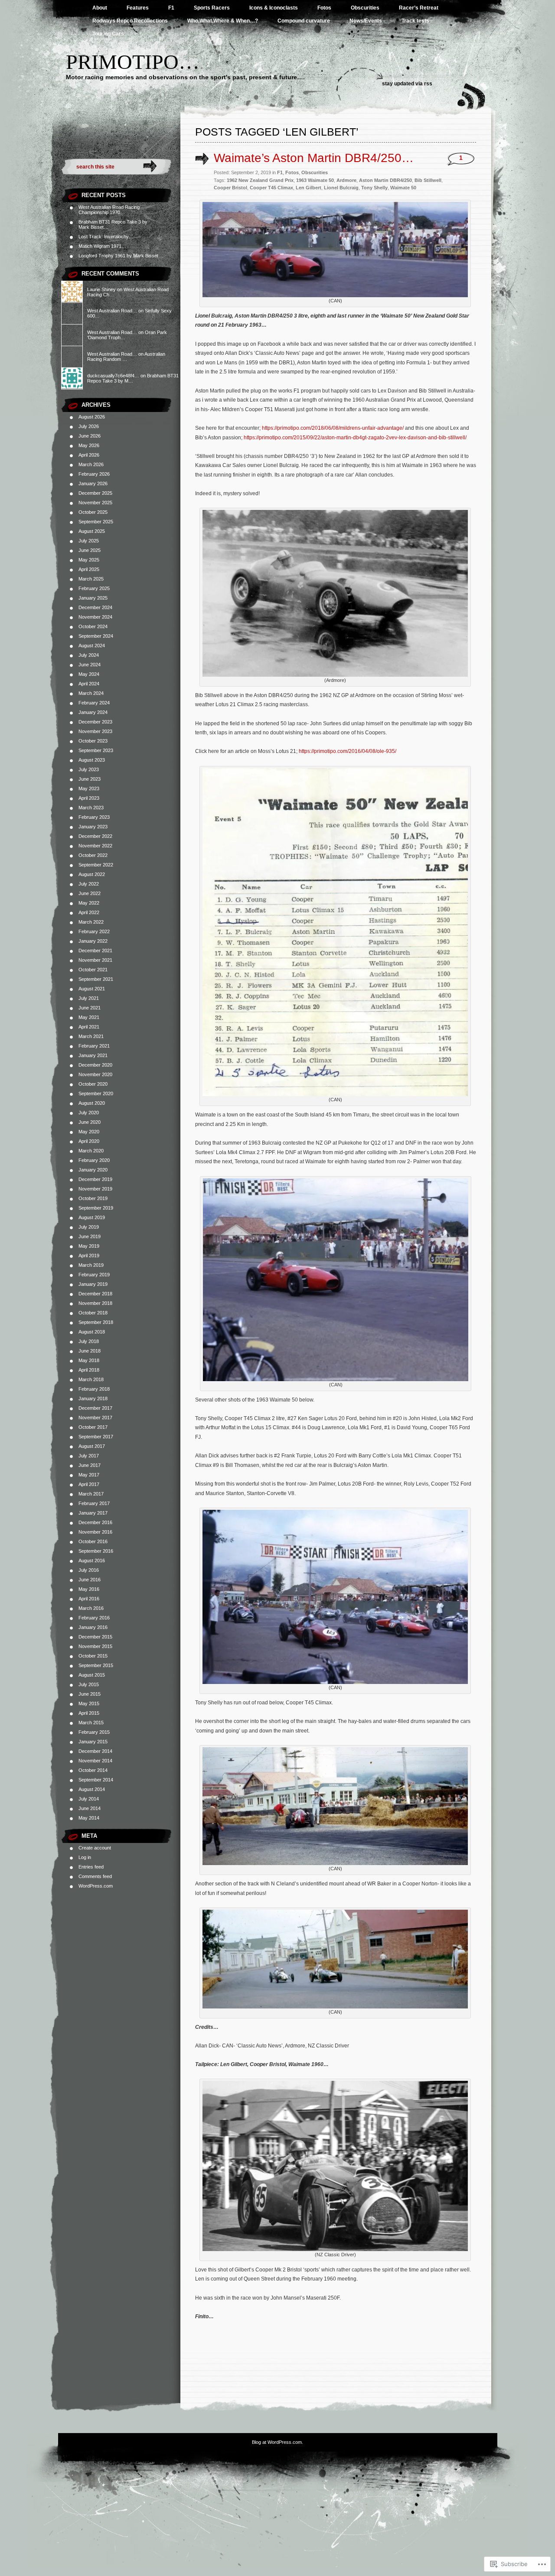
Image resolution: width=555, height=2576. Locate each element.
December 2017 (95, 1408)
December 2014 (95, 1751)
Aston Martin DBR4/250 (385, 180)
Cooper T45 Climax (271, 188)
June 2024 (90, 665)
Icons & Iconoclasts (274, 8)
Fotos (324, 8)
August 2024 (92, 646)
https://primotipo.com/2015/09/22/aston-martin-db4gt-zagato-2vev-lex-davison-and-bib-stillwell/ (355, 438)
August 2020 (92, 1103)
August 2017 (92, 1446)
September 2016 (96, 1551)
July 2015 (89, 1684)
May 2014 (89, 1818)
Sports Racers (212, 8)
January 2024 (93, 712)
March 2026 (91, 464)
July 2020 (89, 1113)
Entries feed (91, 1867)
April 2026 (89, 455)
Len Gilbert (309, 188)
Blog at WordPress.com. (277, 2442)
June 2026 (90, 436)
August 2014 (92, 1789)
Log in (85, 1857)
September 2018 (96, 1322)
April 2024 (89, 684)
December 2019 (95, 1179)
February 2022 (94, 931)
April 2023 (89, 798)
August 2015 (92, 1675)
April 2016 (89, 1599)
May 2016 (89, 1589)
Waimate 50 (403, 188)
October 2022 (93, 855)
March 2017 (91, 1494)
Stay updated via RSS (407, 84)
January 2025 (93, 598)
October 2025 (93, 512)
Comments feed (95, 1876)
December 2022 (95, 836)
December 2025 (95, 493)
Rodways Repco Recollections (130, 21)
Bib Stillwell (428, 180)
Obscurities (365, 8)
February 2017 (94, 1503)
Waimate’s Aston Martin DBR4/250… (314, 158)
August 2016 (92, 1561)
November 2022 (95, 846)
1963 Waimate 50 (315, 180)
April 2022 (89, 912)
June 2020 (90, 1122)
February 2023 (94, 817)
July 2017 (89, 1456)
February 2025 (94, 588)
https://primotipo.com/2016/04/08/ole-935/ (348, 751)
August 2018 (92, 1332)
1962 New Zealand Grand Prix (260, 180)
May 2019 (89, 1246)
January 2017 (93, 1513)
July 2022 (89, 884)
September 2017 (96, 1437)
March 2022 (91, 922)
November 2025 (95, 503)
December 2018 (95, 1294)
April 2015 (89, 1713)
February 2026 (94, 474)
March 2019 (91, 1265)
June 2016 (90, 1580)
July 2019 (89, 1227)
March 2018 (91, 1379)
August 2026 (92, 417)
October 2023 (93, 741)
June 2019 (90, 1236)
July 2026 (89, 426)
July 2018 (89, 1341)
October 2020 (93, 1084)
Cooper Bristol (230, 188)
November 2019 (95, 1189)
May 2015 (89, 1703)
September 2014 (96, 1780)
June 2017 (90, 1465)
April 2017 (89, 1484)
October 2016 (93, 1541)
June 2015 (90, 1694)
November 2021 (95, 960)
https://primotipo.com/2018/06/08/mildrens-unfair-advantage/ (333, 428)
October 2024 (93, 626)
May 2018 (89, 1360)
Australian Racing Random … (126, 357)
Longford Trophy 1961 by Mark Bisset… (121, 256)
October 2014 (93, 1770)
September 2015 (96, 1665)
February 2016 (94, 1618)
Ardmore (346, 180)
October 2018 (93, 1313)
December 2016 (95, 1522)
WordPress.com (96, 1886)
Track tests (415, 21)
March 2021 (91, 1036)
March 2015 (91, 1723)
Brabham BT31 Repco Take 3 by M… (133, 378)
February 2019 (94, 1275)
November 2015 (95, 1646)
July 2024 (89, 655)
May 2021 (89, 1017)
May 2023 (89, 788)
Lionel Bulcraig (341, 188)
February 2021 (94, 1046)
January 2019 (93, 1284)
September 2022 (96, 865)
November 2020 (95, 1074)
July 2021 (89, 998)
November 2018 (95, 1303)
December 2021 (95, 951)
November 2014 (95, 1761)
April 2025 (89, 569)
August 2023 (92, 760)
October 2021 (93, 970)
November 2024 (95, 617)
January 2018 (93, 1398)
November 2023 (95, 731)
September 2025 (96, 522)
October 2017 (93, 1427)
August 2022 (92, 874)
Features (138, 8)
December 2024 (95, 607)
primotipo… (133, 62)
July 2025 (89, 541)
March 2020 (91, 1151)
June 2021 (90, 1008)
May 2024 (89, 674)
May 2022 (89, 903)
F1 (171, 8)
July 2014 (89, 1799)
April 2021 (89, 1027)
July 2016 (89, 1570)
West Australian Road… (112, 311)
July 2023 (89, 769)
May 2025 (89, 560)
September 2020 (96, 1093)
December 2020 (95, 1065)
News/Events (366, 21)
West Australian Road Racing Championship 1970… (109, 210)
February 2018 (94, 1389)
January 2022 (93, 941)
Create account (95, 1848)
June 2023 (90, 779)
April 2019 (89, 1256)
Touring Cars (108, 34)
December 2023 (95, 722)
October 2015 (93, 1656)
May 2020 (89, 1132)
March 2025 (91, 579)
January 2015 (93, 1742)
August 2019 (92, 1217)
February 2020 (94, 1160)
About (100, 8)
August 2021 (92, 989)
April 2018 (89, 1370)
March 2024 (91, 693)
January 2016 (93, 1627)
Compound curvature (304, 21)
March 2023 (91, 808)
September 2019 (96, 1208)
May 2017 (89, 1475)
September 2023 (96, 750)
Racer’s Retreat (419, 8)
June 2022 (90, 893)
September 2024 (96, 636)
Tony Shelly (374, 188)
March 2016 (91, 1608)
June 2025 (90, 550)
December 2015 (95, 1637)
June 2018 (90, 1351)
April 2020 (89, 1141)
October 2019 (93, 1198)
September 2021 (96, 979)
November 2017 (95, 1418)
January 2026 (93, 483)
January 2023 (93, 827)
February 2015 (94, 1732)
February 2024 (94, 703)
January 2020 (93, 1170)
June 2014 (90, 1808)
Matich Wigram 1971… (102, 246)
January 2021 (93, 1055)
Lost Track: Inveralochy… (106, 237)
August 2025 (92, 531)
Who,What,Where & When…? (223, 21)
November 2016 (95, 1532)
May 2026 (89, 445)
